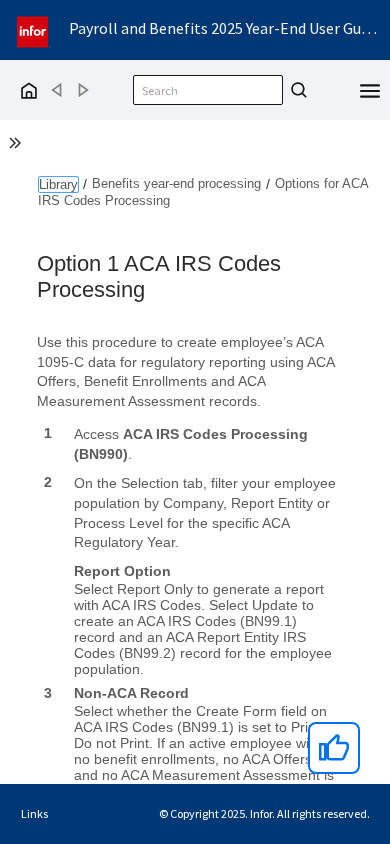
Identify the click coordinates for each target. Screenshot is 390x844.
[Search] (296, 90)
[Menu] (370, 89)
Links (34, 813)
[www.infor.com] (34, 29)
